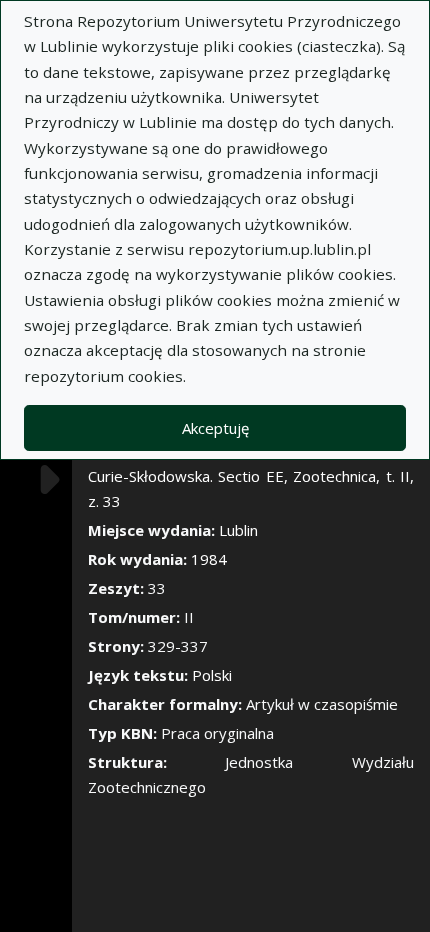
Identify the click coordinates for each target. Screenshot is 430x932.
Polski (212, 675)
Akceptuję (215, 428)
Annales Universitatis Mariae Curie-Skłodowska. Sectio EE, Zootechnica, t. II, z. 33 (251, 476)
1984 (209, 559)
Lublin (238, 530)
